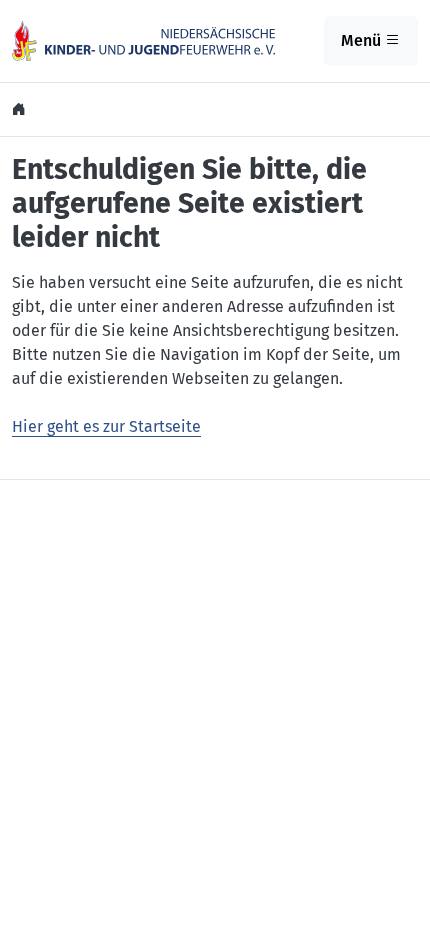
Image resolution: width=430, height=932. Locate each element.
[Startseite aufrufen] (143, 39)
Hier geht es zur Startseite (106, 426)
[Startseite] (21, 109)
